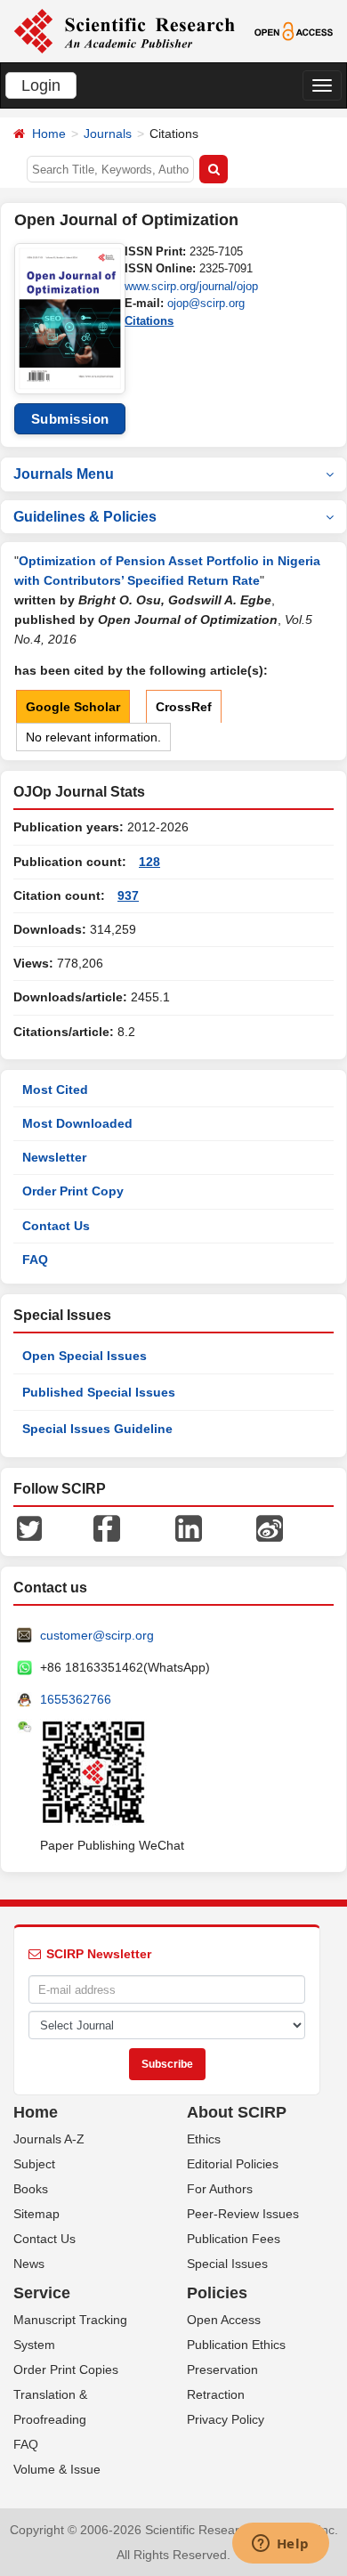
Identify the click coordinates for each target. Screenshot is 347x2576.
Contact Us (56, 1226)
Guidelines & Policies (85, 517)
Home (49, 134)
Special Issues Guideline (97, 1429)
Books (31, 2189)
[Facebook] (107, 1527)
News (29, 2264)
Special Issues (227, 2264)
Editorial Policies (233, 2164)
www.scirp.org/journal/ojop (191, 286)
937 (128, 895)
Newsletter (54, 1157)
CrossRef (184, 707)
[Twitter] (29, 1527)
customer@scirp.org (97, 1635)
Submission (70, 419)
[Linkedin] (189, 1527)
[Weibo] (270, 1527)
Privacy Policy (226, 2419)
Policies (217, 2293)
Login (41, 85)
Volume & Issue (57, 2469)
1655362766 (76, 1699)
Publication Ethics (236, 2345)
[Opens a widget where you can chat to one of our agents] (280, 2545)
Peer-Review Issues (243, 2214)
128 (149, 862)
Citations (149, 321)
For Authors (220, 2189)
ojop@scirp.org (206, 303)
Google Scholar (73, 707)
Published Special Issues (99, 1392)
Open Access (224, 2320)
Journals (108, 134)
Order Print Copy (73, 1191)
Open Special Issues (85, 1356)
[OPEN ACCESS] (294, 30)
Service (42, 2293)
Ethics (204, 2139)
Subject (34, 2164)
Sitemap (36, 2214)
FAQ (35, 1260)
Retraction (216, 2394)
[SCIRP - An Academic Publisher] (124, 30)
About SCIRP (237, 2112)
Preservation (222, 2369)
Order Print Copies (66, 2369)
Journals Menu (64, 474)
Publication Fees (234, 2239)
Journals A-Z (49, 2139)
